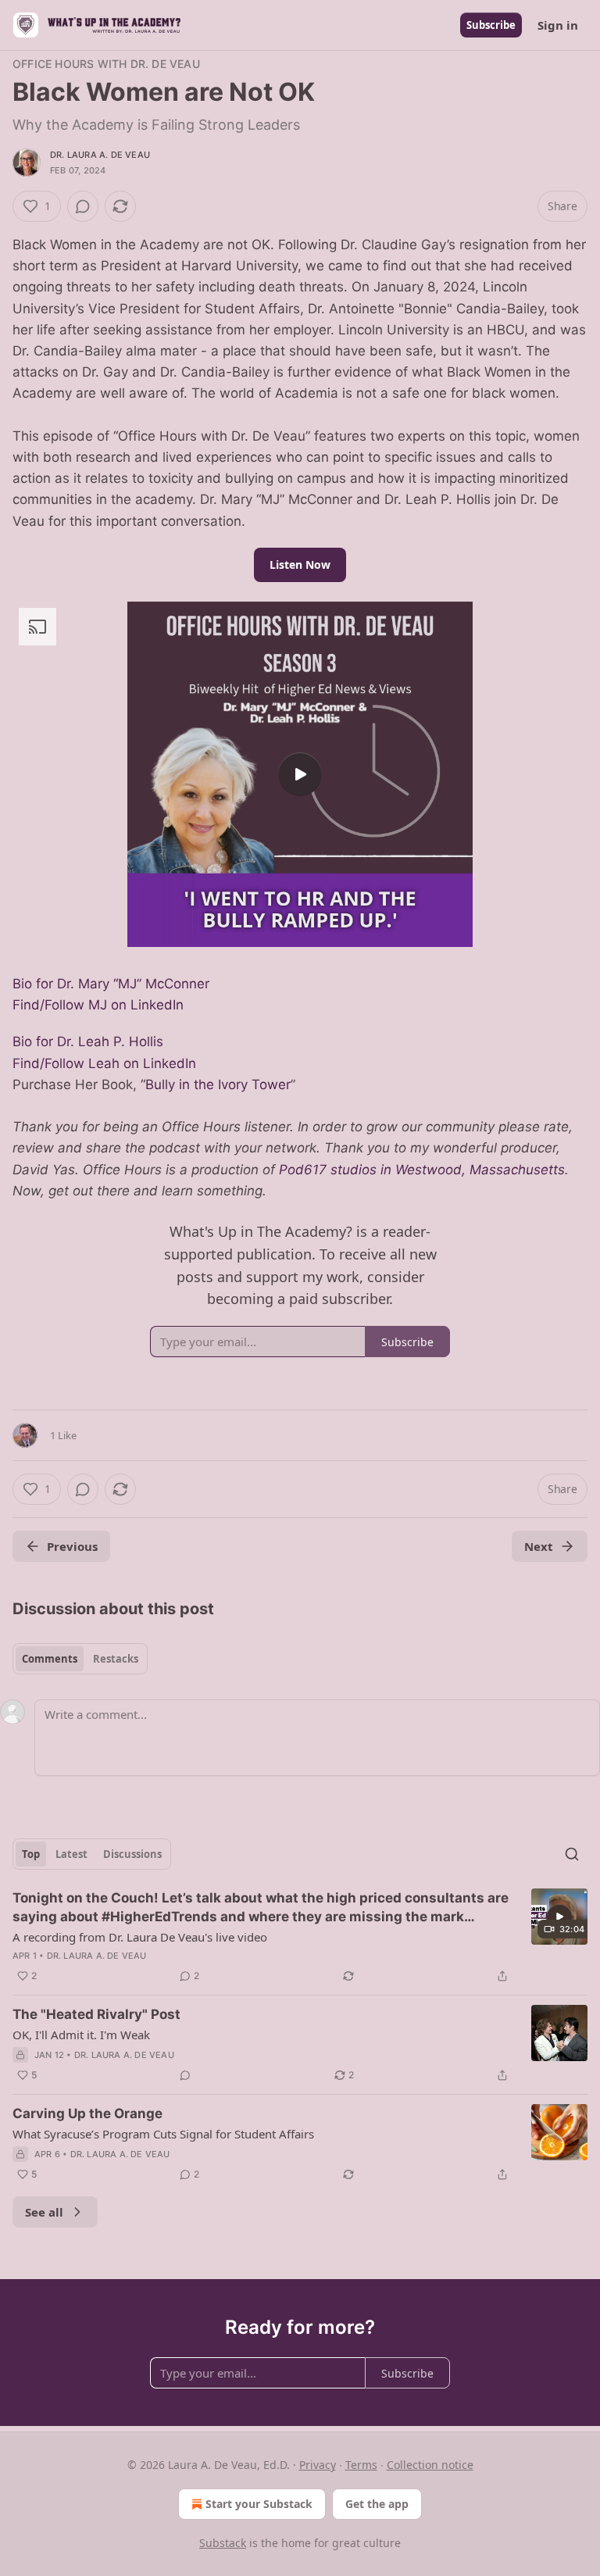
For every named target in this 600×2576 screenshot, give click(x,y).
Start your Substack (259, 2504)
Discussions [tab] (132, 1854)
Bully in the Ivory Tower (218, 1084)
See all (44, 2212)
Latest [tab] (71, 1854)
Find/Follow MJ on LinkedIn (98, 1005)
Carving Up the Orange (87, 2113)
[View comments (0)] (83, 206)
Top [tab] (31, 1854)
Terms (361, 2465)
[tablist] (80, 1659)
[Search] (572, 1854)
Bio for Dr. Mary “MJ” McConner (111, 984)
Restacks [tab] (116, 1659)
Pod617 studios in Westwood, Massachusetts (422, 1170)
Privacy (318, 2465)
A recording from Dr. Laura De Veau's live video (140, 1937)
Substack (223, 2543)
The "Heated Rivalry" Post (96, 2014)
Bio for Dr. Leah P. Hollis (88, 1041)
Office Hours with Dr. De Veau (106, 64)
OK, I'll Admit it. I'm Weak (81, 2035)
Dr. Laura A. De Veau (100, 155)
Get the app (377, 2504)
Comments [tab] (50, 1659)
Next (539, 1546)
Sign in (558, 25)
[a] (300, 774)
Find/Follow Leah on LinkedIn (104, 1063)
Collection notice (430, 2465)
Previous (72, 1546)
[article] (300, 1937)
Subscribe (491, 25)
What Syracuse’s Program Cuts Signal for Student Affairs (163, 2134)
